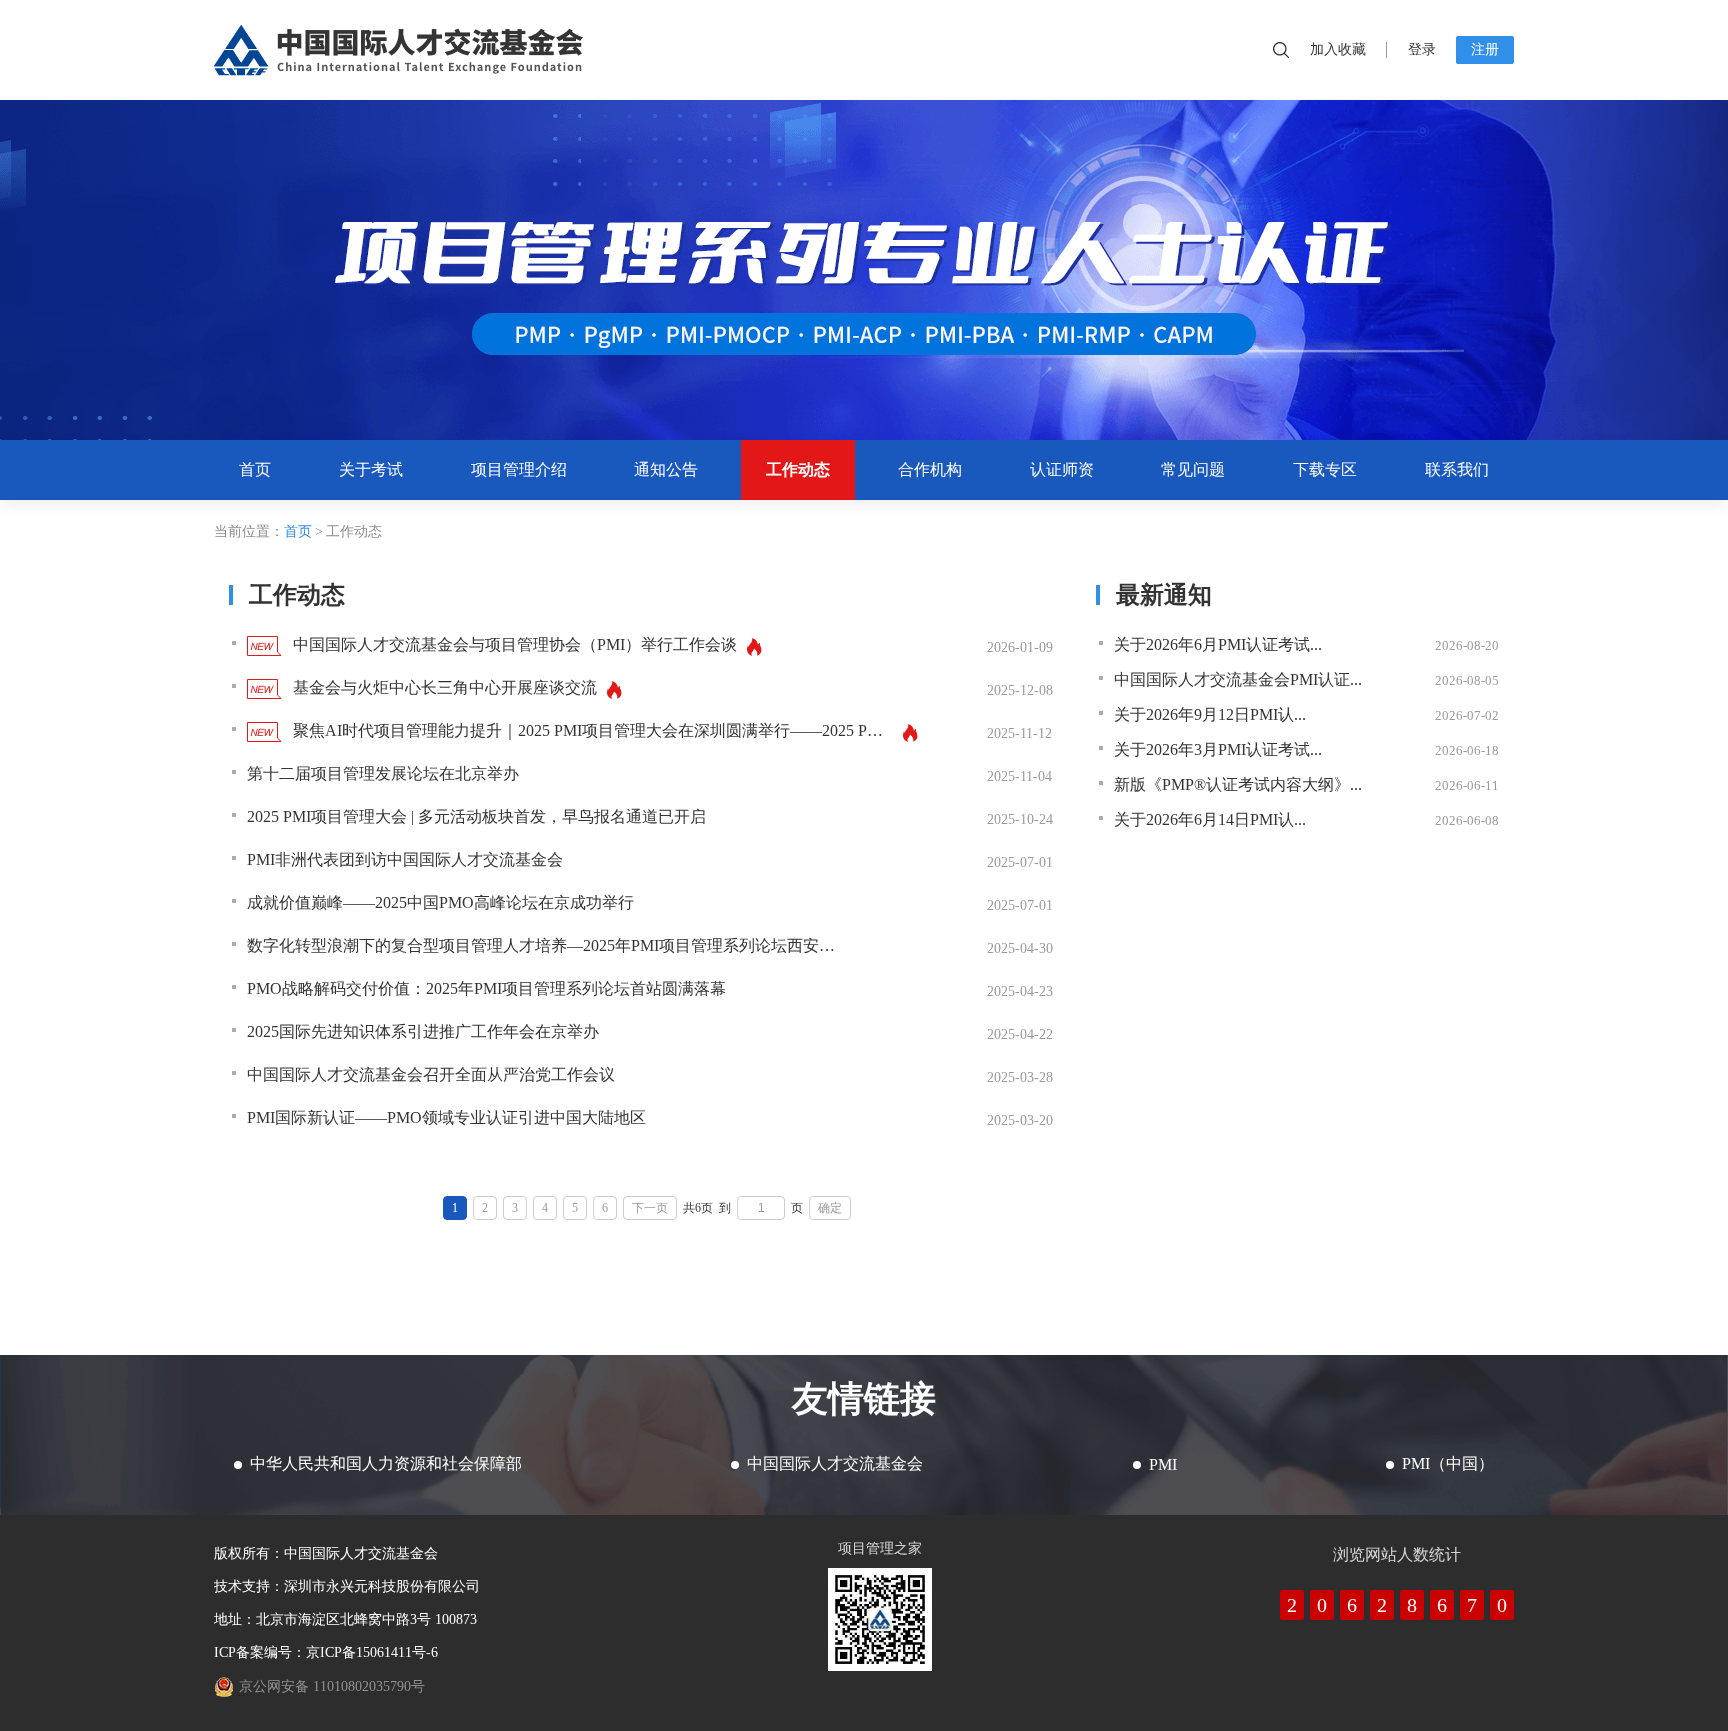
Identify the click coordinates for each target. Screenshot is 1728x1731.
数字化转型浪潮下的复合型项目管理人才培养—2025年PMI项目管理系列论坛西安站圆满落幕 (547, 945)
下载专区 (1325, 469)
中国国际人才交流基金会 (399, 50)
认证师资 (1062, 469)
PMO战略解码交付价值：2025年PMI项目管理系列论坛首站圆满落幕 (486, 988)
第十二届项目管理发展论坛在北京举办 (383, 773)
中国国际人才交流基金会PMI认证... (1238, 679)
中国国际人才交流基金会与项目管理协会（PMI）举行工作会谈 (515, 644)
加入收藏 (1338, 49)
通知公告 (666, 469)
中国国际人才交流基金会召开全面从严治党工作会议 (431, 1074)
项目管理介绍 (519, 469)
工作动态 (798, 469)
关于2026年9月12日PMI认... (1210, 714)
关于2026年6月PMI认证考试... (1218, 644)
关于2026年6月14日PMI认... (1210, 819)
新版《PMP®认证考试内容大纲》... (1238, 784)
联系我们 (1457, 469)
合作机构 (930, 469)
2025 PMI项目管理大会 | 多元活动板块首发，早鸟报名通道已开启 (476, 816)
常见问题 (1193, 469)
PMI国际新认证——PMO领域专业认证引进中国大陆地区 (446, 1117)
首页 (255, 469)
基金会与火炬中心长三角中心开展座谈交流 (445, 687)
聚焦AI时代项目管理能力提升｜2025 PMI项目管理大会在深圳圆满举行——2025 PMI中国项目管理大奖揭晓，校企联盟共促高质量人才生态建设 (593, 730)
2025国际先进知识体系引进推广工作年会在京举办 (423, 1031)
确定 (830, 1208)
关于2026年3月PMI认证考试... (1218, 749)
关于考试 (371, 469)
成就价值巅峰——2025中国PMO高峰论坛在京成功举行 (440, 902)
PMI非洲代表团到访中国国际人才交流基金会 (405, 859)
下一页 (650, 1208)
